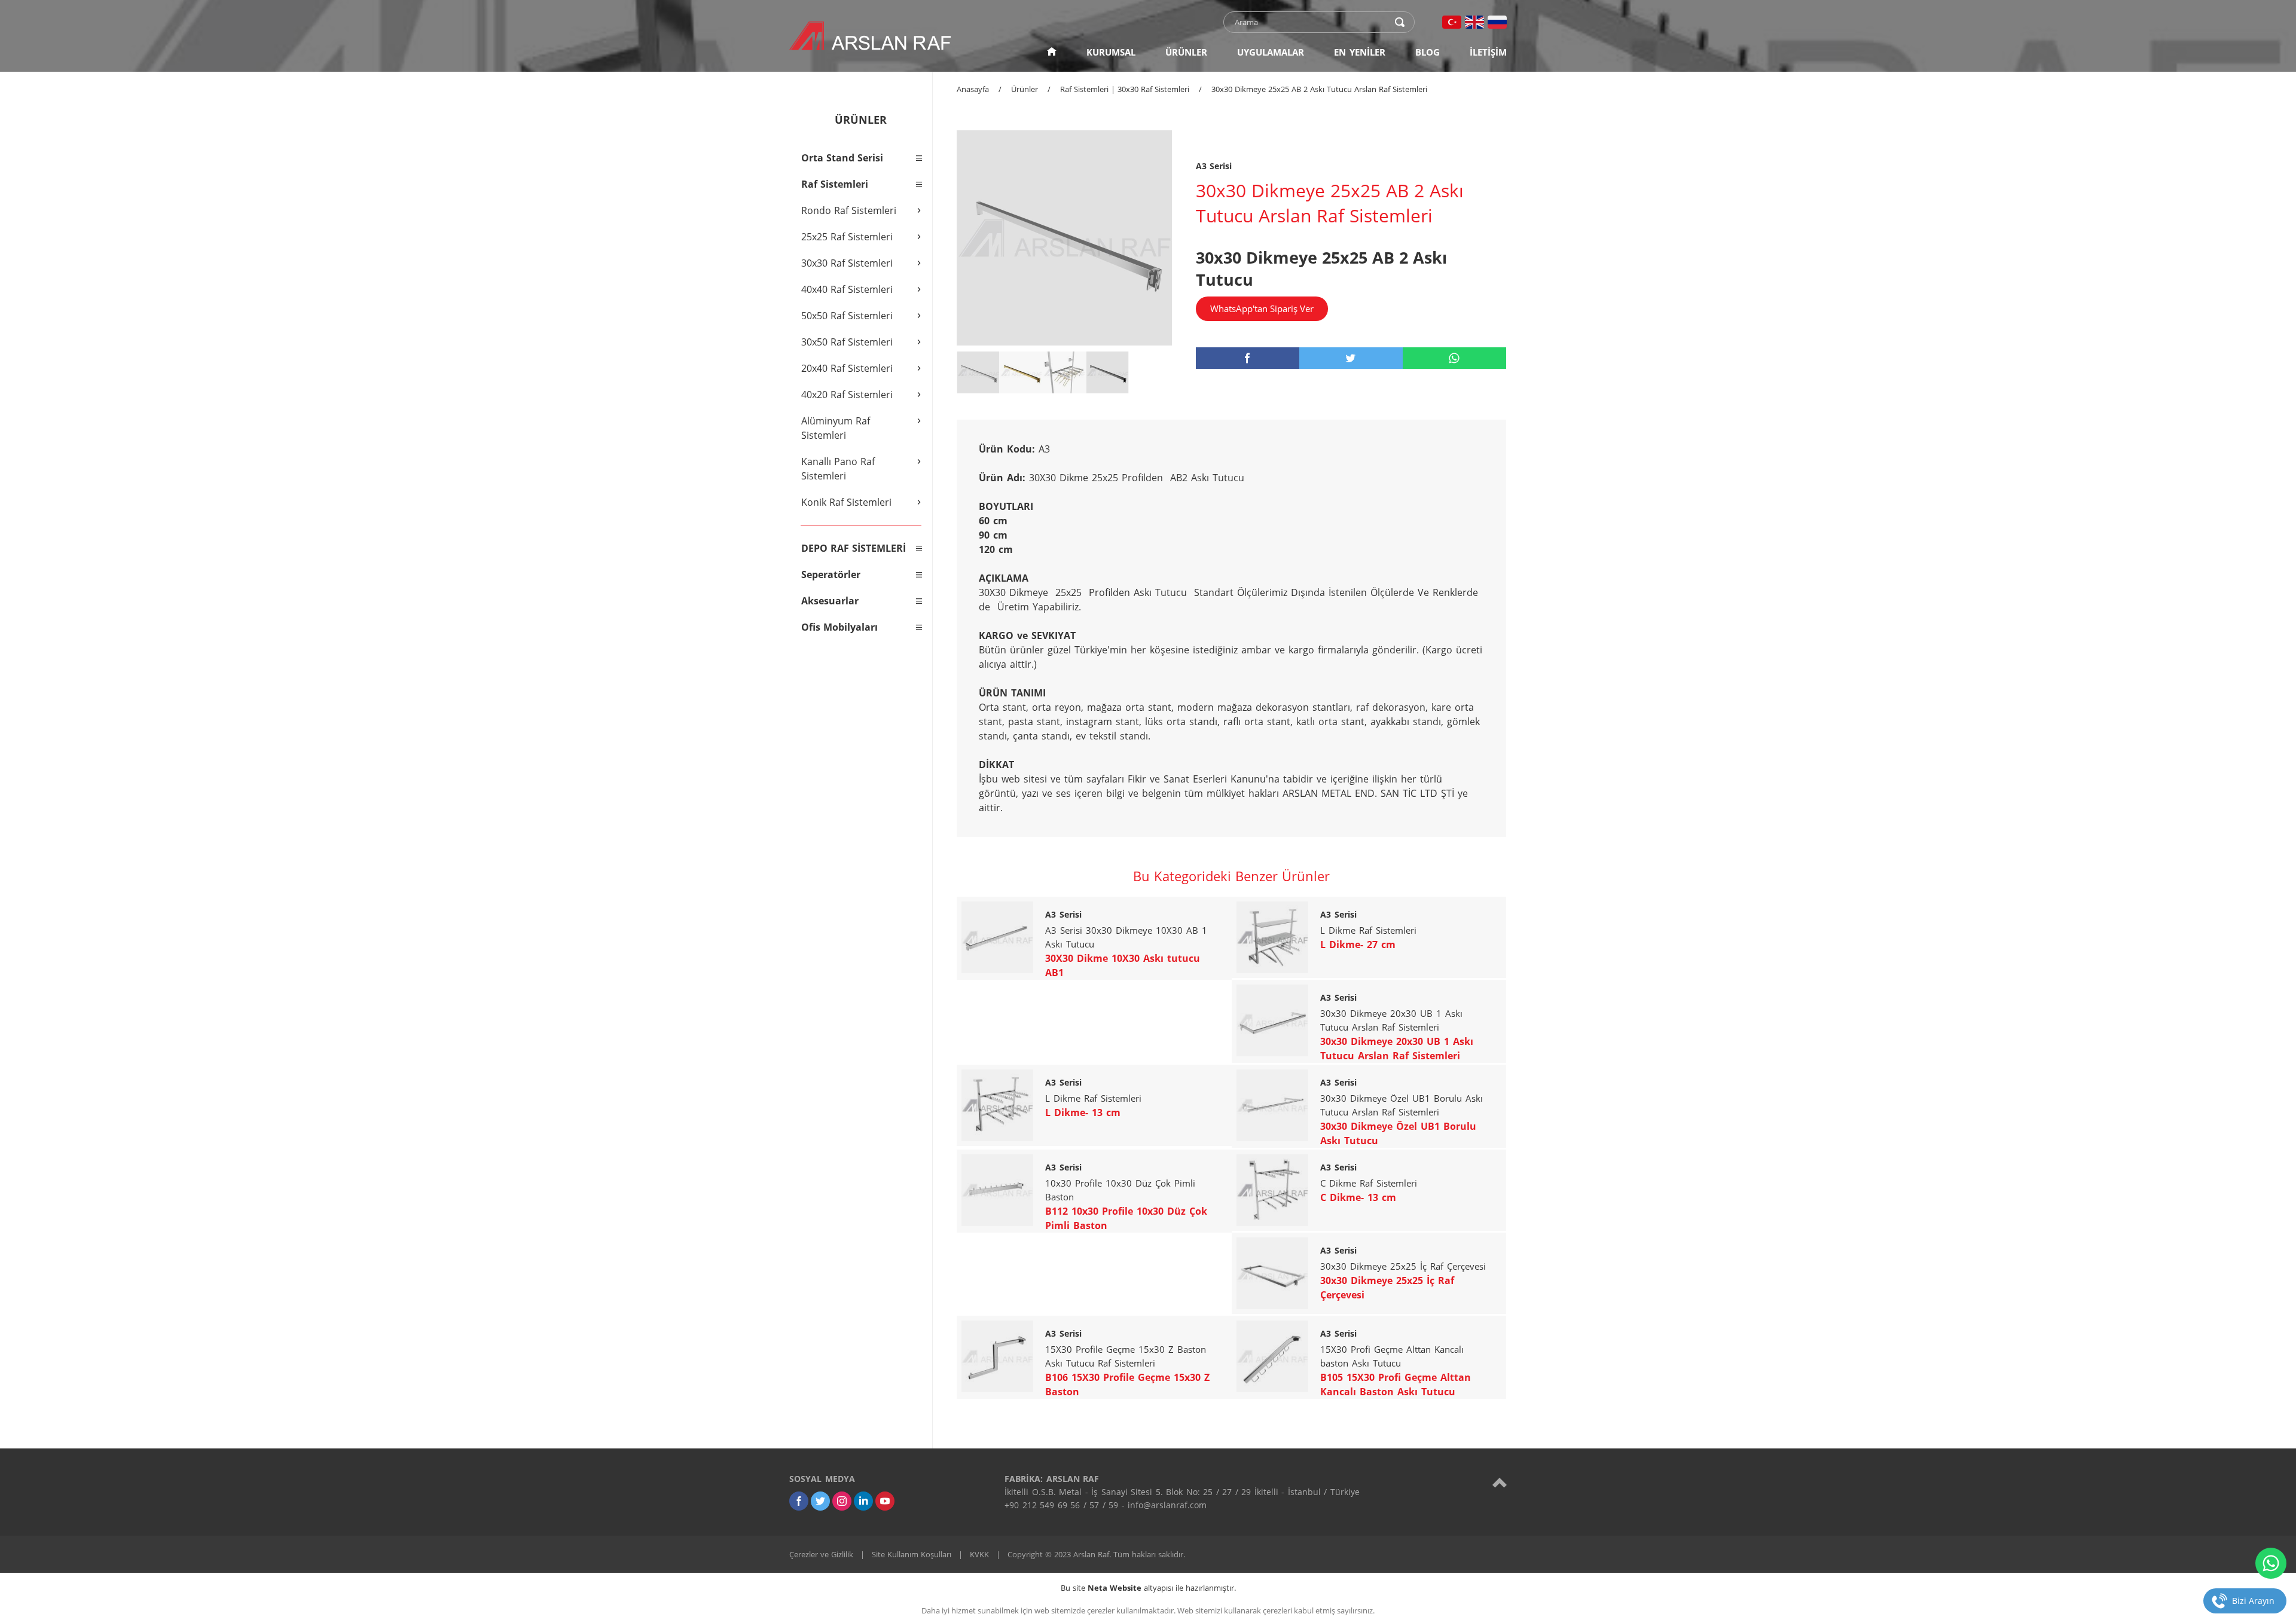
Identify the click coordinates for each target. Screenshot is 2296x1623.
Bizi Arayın (2253, 1601)
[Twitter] (820, 1501)
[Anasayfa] (1052, 52)
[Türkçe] (1452, 22)
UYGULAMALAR (1271, 52)
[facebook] (1248, 358)
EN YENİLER (1360, 52)
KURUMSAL (1111, 52)
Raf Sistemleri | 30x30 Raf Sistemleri (1125, 89)
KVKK (979, 1554)
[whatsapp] (1454, 358)
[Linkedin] (863, 1501)
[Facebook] (799, 1501)
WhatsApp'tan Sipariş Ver (1262, 308)
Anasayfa (973, 89)
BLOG (1428, 52)
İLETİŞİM (1488, 52)
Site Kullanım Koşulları (912, 1554)
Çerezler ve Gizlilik (821, 1554)
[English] (1474, 22)
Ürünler (1025, 89)
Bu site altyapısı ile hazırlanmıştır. (1148, 1588)
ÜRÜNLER (1186, 52)
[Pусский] (1497, 22)
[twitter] (1351, 358)
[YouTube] (885, 1501)
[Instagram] (842, 1501)
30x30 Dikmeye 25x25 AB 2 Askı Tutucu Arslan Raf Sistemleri (1319, 89)
